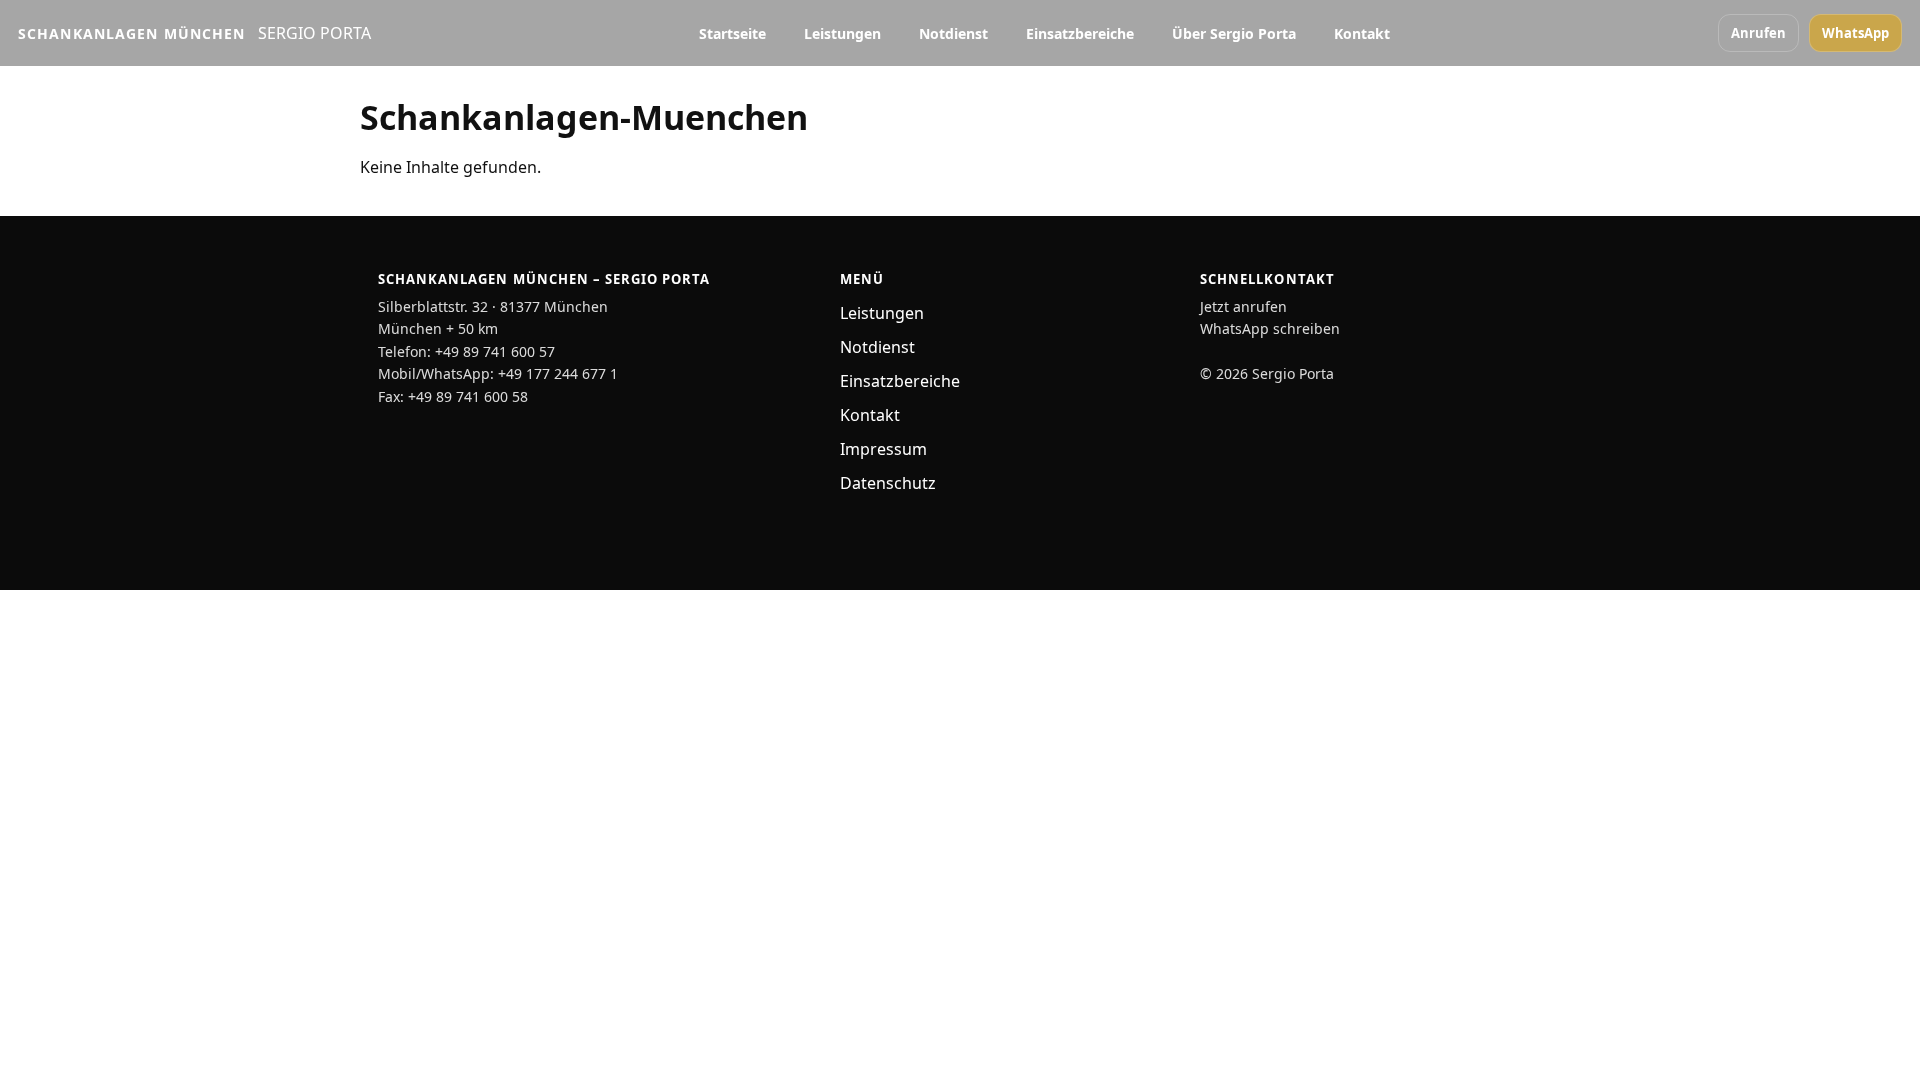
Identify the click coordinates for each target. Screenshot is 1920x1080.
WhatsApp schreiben (1270, 328)
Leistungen (842, 33)
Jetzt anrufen (1243, 306)
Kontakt (1362, 33)
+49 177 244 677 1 (558, 373)
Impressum (883, 449)
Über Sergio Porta (1234, 33)
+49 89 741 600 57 (495, 351)
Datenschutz (888, 483)
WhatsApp (1855, 33)
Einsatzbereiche (1080, 33)
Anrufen (1758, 33)
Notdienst (953, 33)
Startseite (732, 33)
